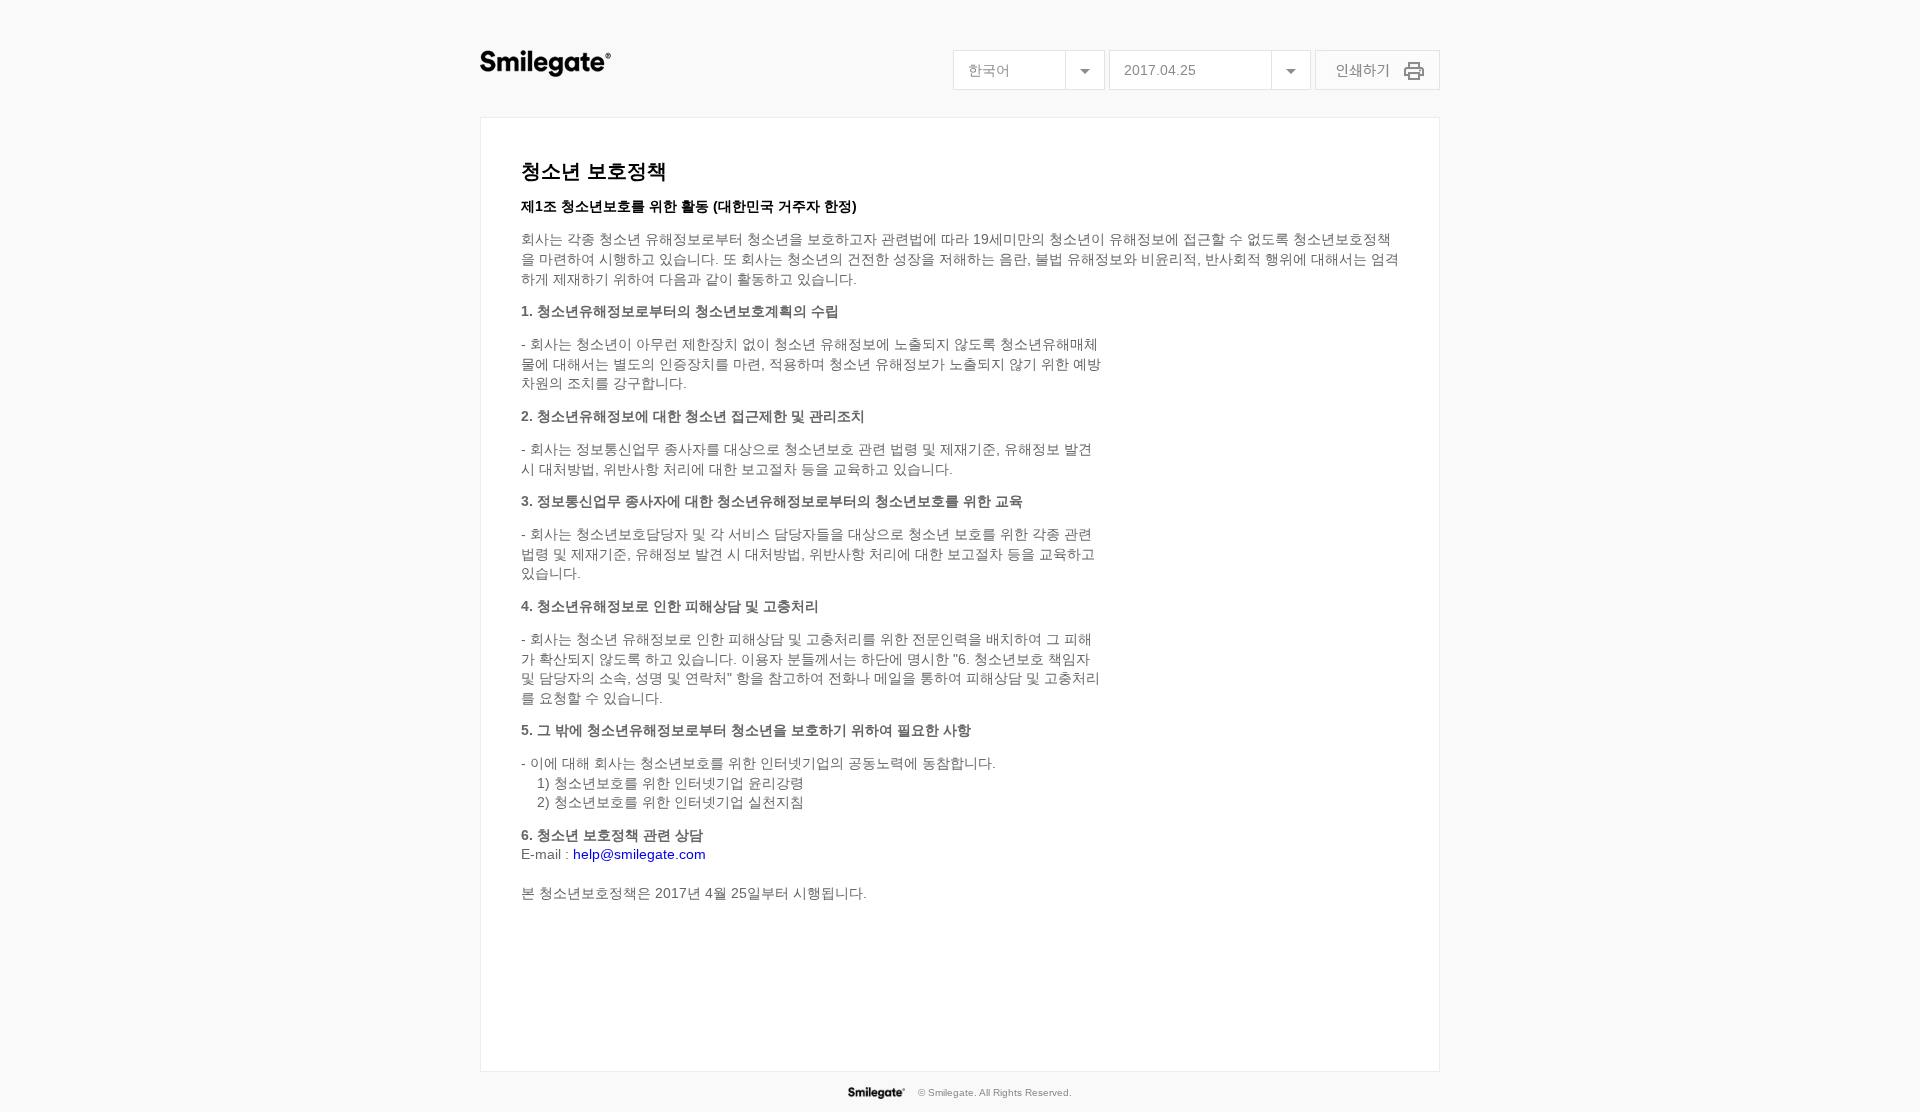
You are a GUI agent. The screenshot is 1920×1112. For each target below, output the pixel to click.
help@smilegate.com (639, 854)
